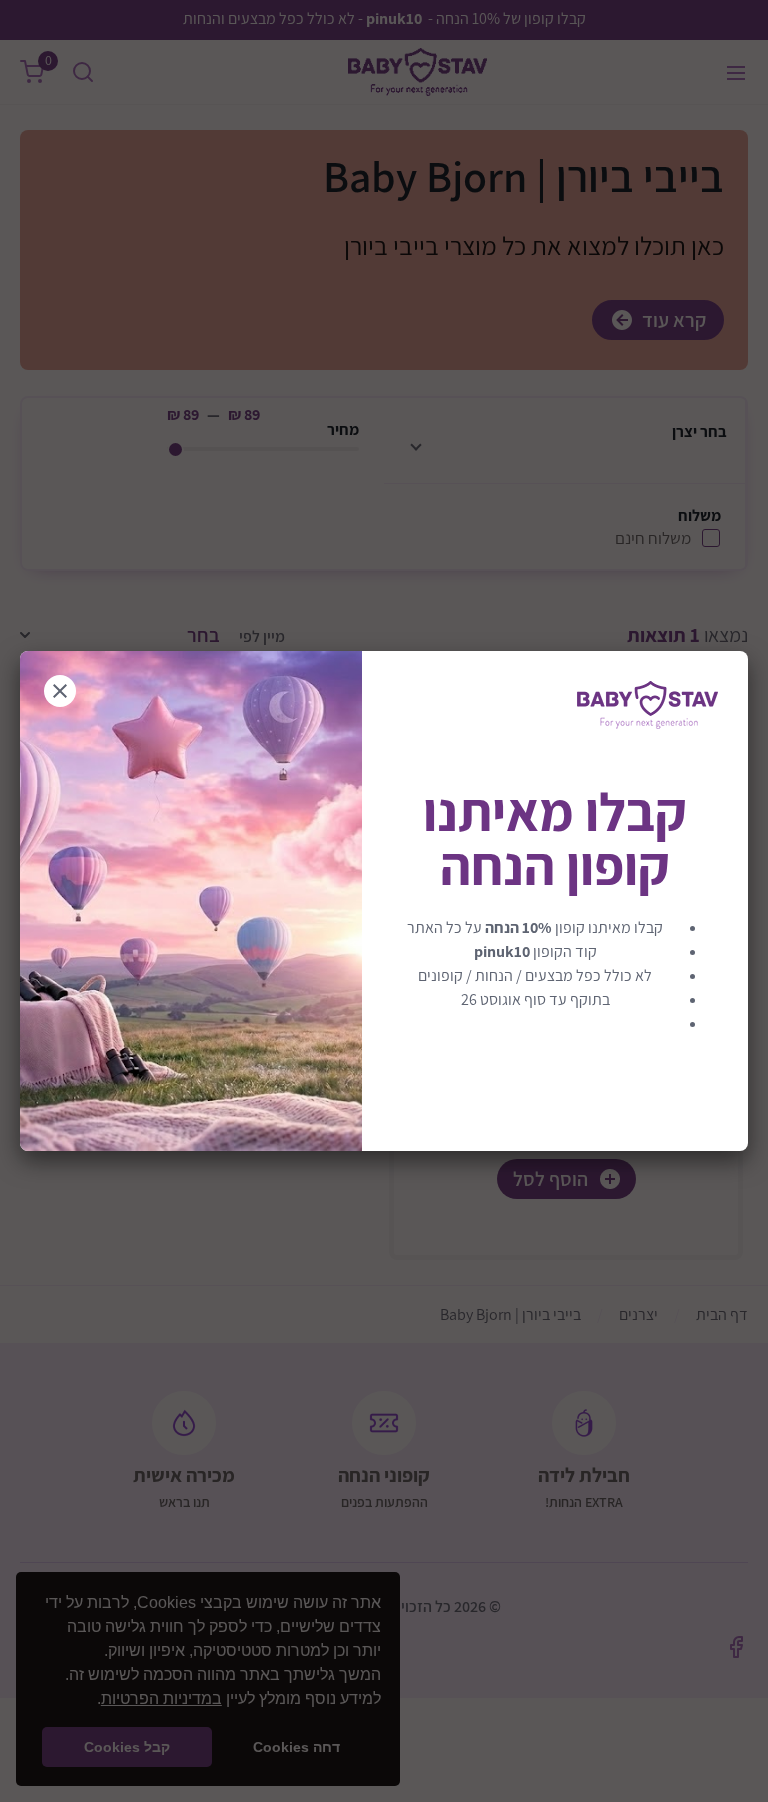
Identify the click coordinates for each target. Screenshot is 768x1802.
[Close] (60, 691)
